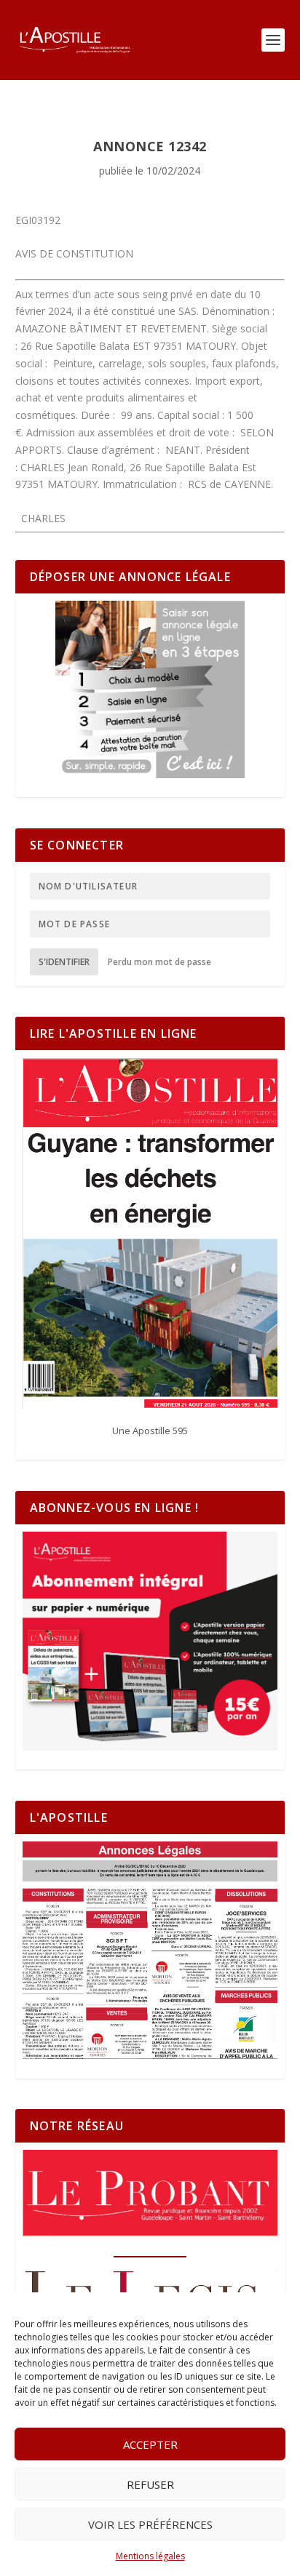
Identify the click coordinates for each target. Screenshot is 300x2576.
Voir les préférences (150, 2524)
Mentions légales (150, 2556)
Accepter (150, 2444)
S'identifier (64, 962)
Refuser (150, 2484)
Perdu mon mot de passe (159, 962)
